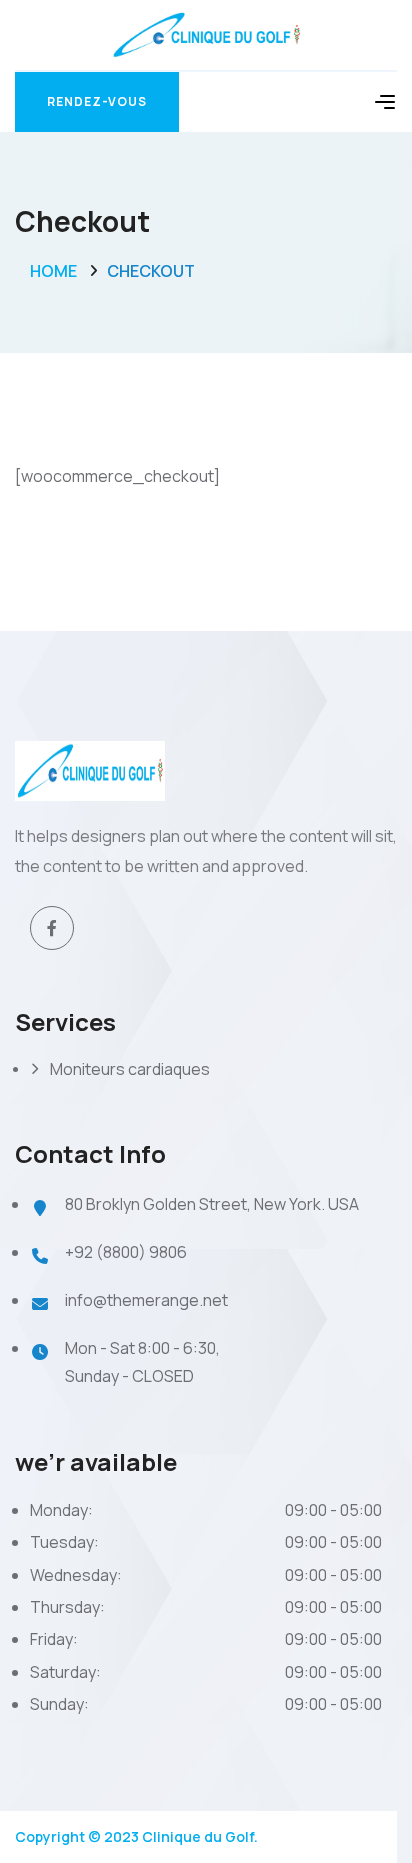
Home (53, 271)
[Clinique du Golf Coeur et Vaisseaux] (206, 33)
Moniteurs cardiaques (130, 1069)
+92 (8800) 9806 (126, 1252)
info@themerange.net (146, 1300)
